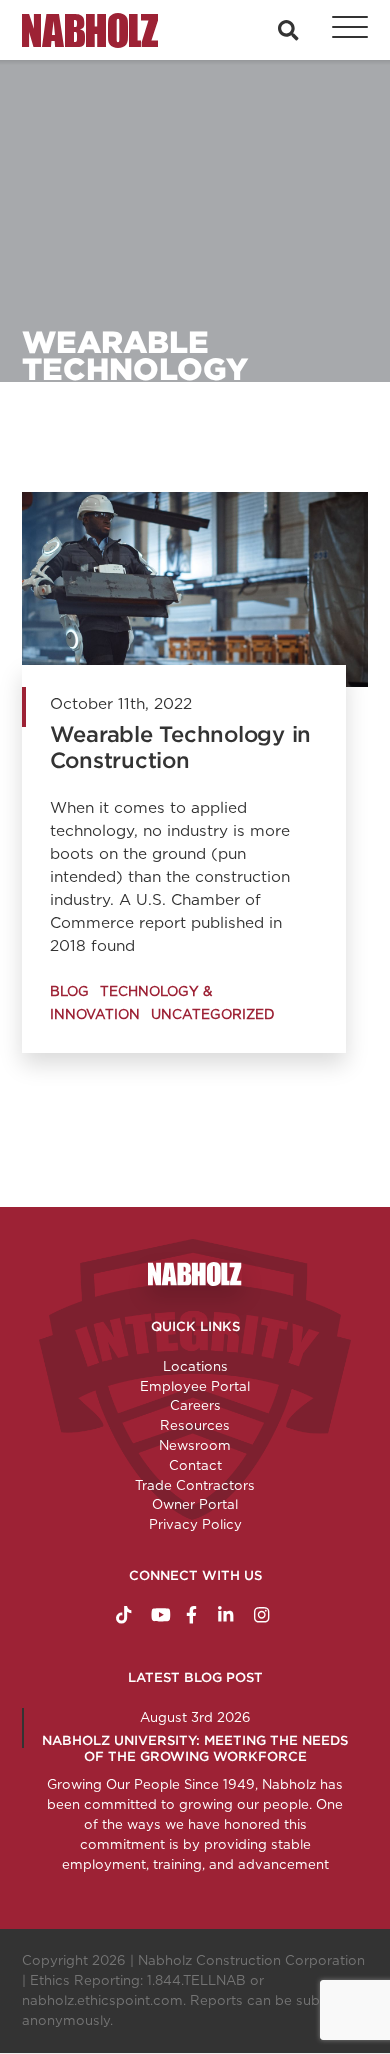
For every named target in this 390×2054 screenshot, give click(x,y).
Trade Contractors (195, 1485)
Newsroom (195, 1445)
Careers (195, 1405)
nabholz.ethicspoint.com (102, 2000)
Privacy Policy (195, 1524)
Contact (195, 1465)
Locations (195, 1366)
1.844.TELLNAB (196, 1980)
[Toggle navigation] (339, 30)
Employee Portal (195, 1386)
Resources (195, 1425)
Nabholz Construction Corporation (251, 1960)
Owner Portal (195, 1504)
